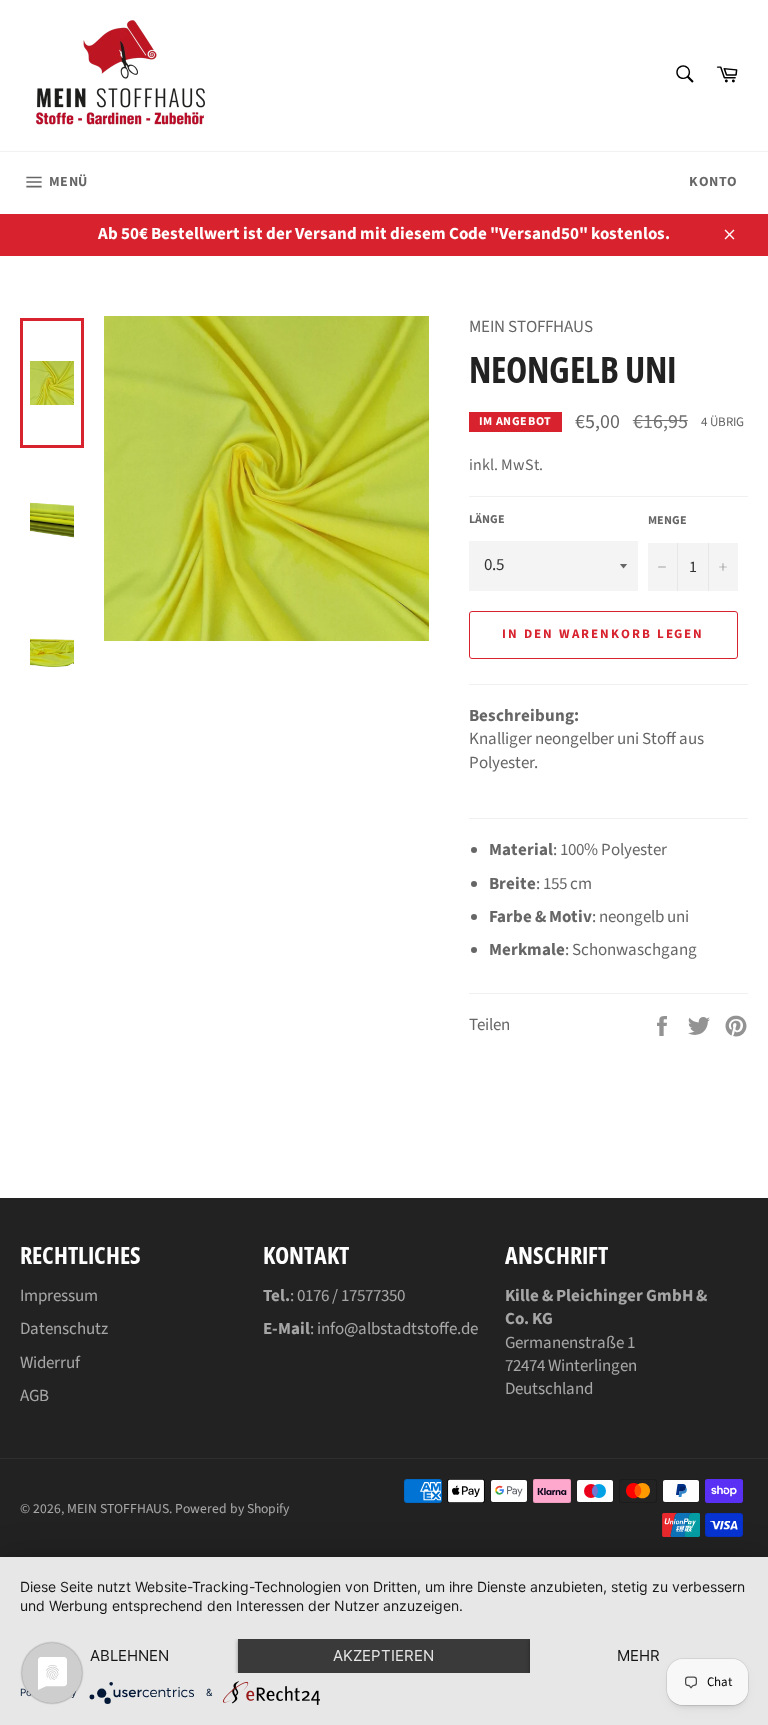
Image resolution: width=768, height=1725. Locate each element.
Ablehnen (129, 1655)
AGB (34, 1396)
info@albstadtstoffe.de (397, 1329)
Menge (667, 521)
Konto (713, 182)
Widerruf (50, 1363)
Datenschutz (64, 1329)
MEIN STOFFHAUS (118, 1508)
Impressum (59, 1296)
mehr (638, 1655)
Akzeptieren (383, 1655)
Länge (487, 520)
